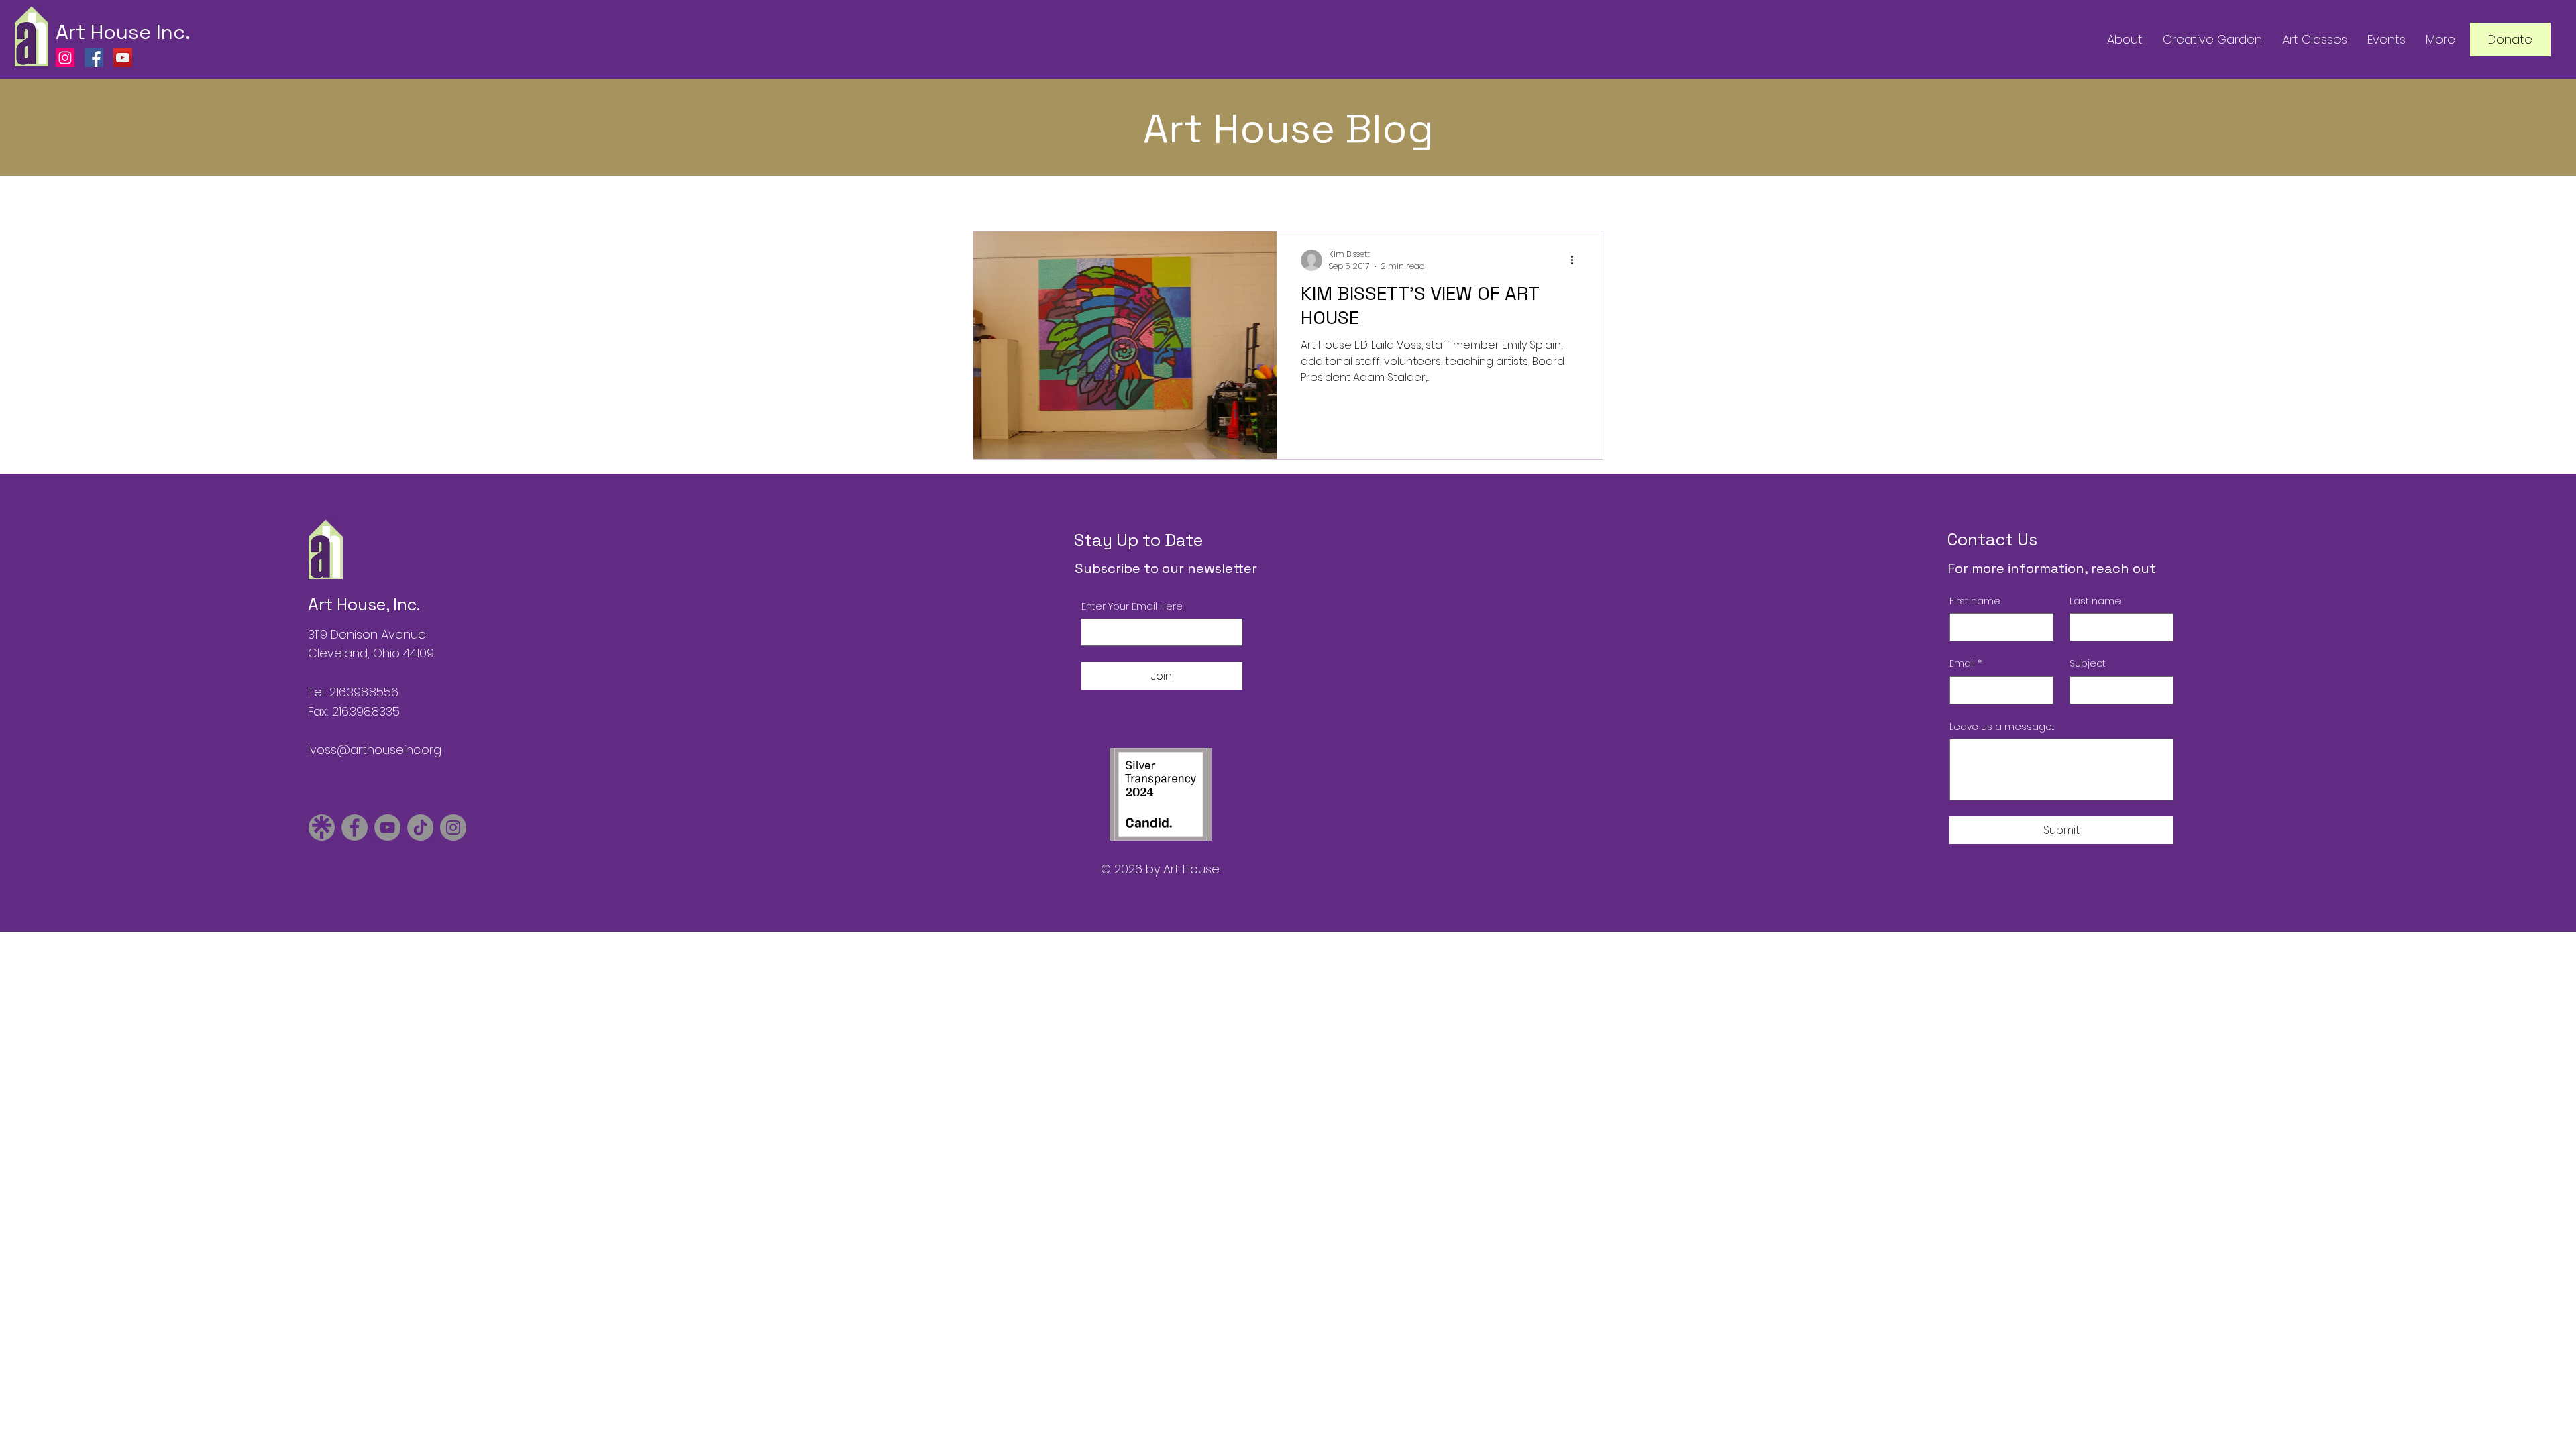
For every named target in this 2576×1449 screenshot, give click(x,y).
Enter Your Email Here (1132, 607)
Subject (2088, 664)
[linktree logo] (322, 827)
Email (1966, 664)
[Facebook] (94, 58)
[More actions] (1576, 260)
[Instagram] (65, 58)
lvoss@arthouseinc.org (375, 750)
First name (1975, 601)
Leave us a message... (2002, 727)
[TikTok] (420, 827)
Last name (2095, 601)
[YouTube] (123, 58)
